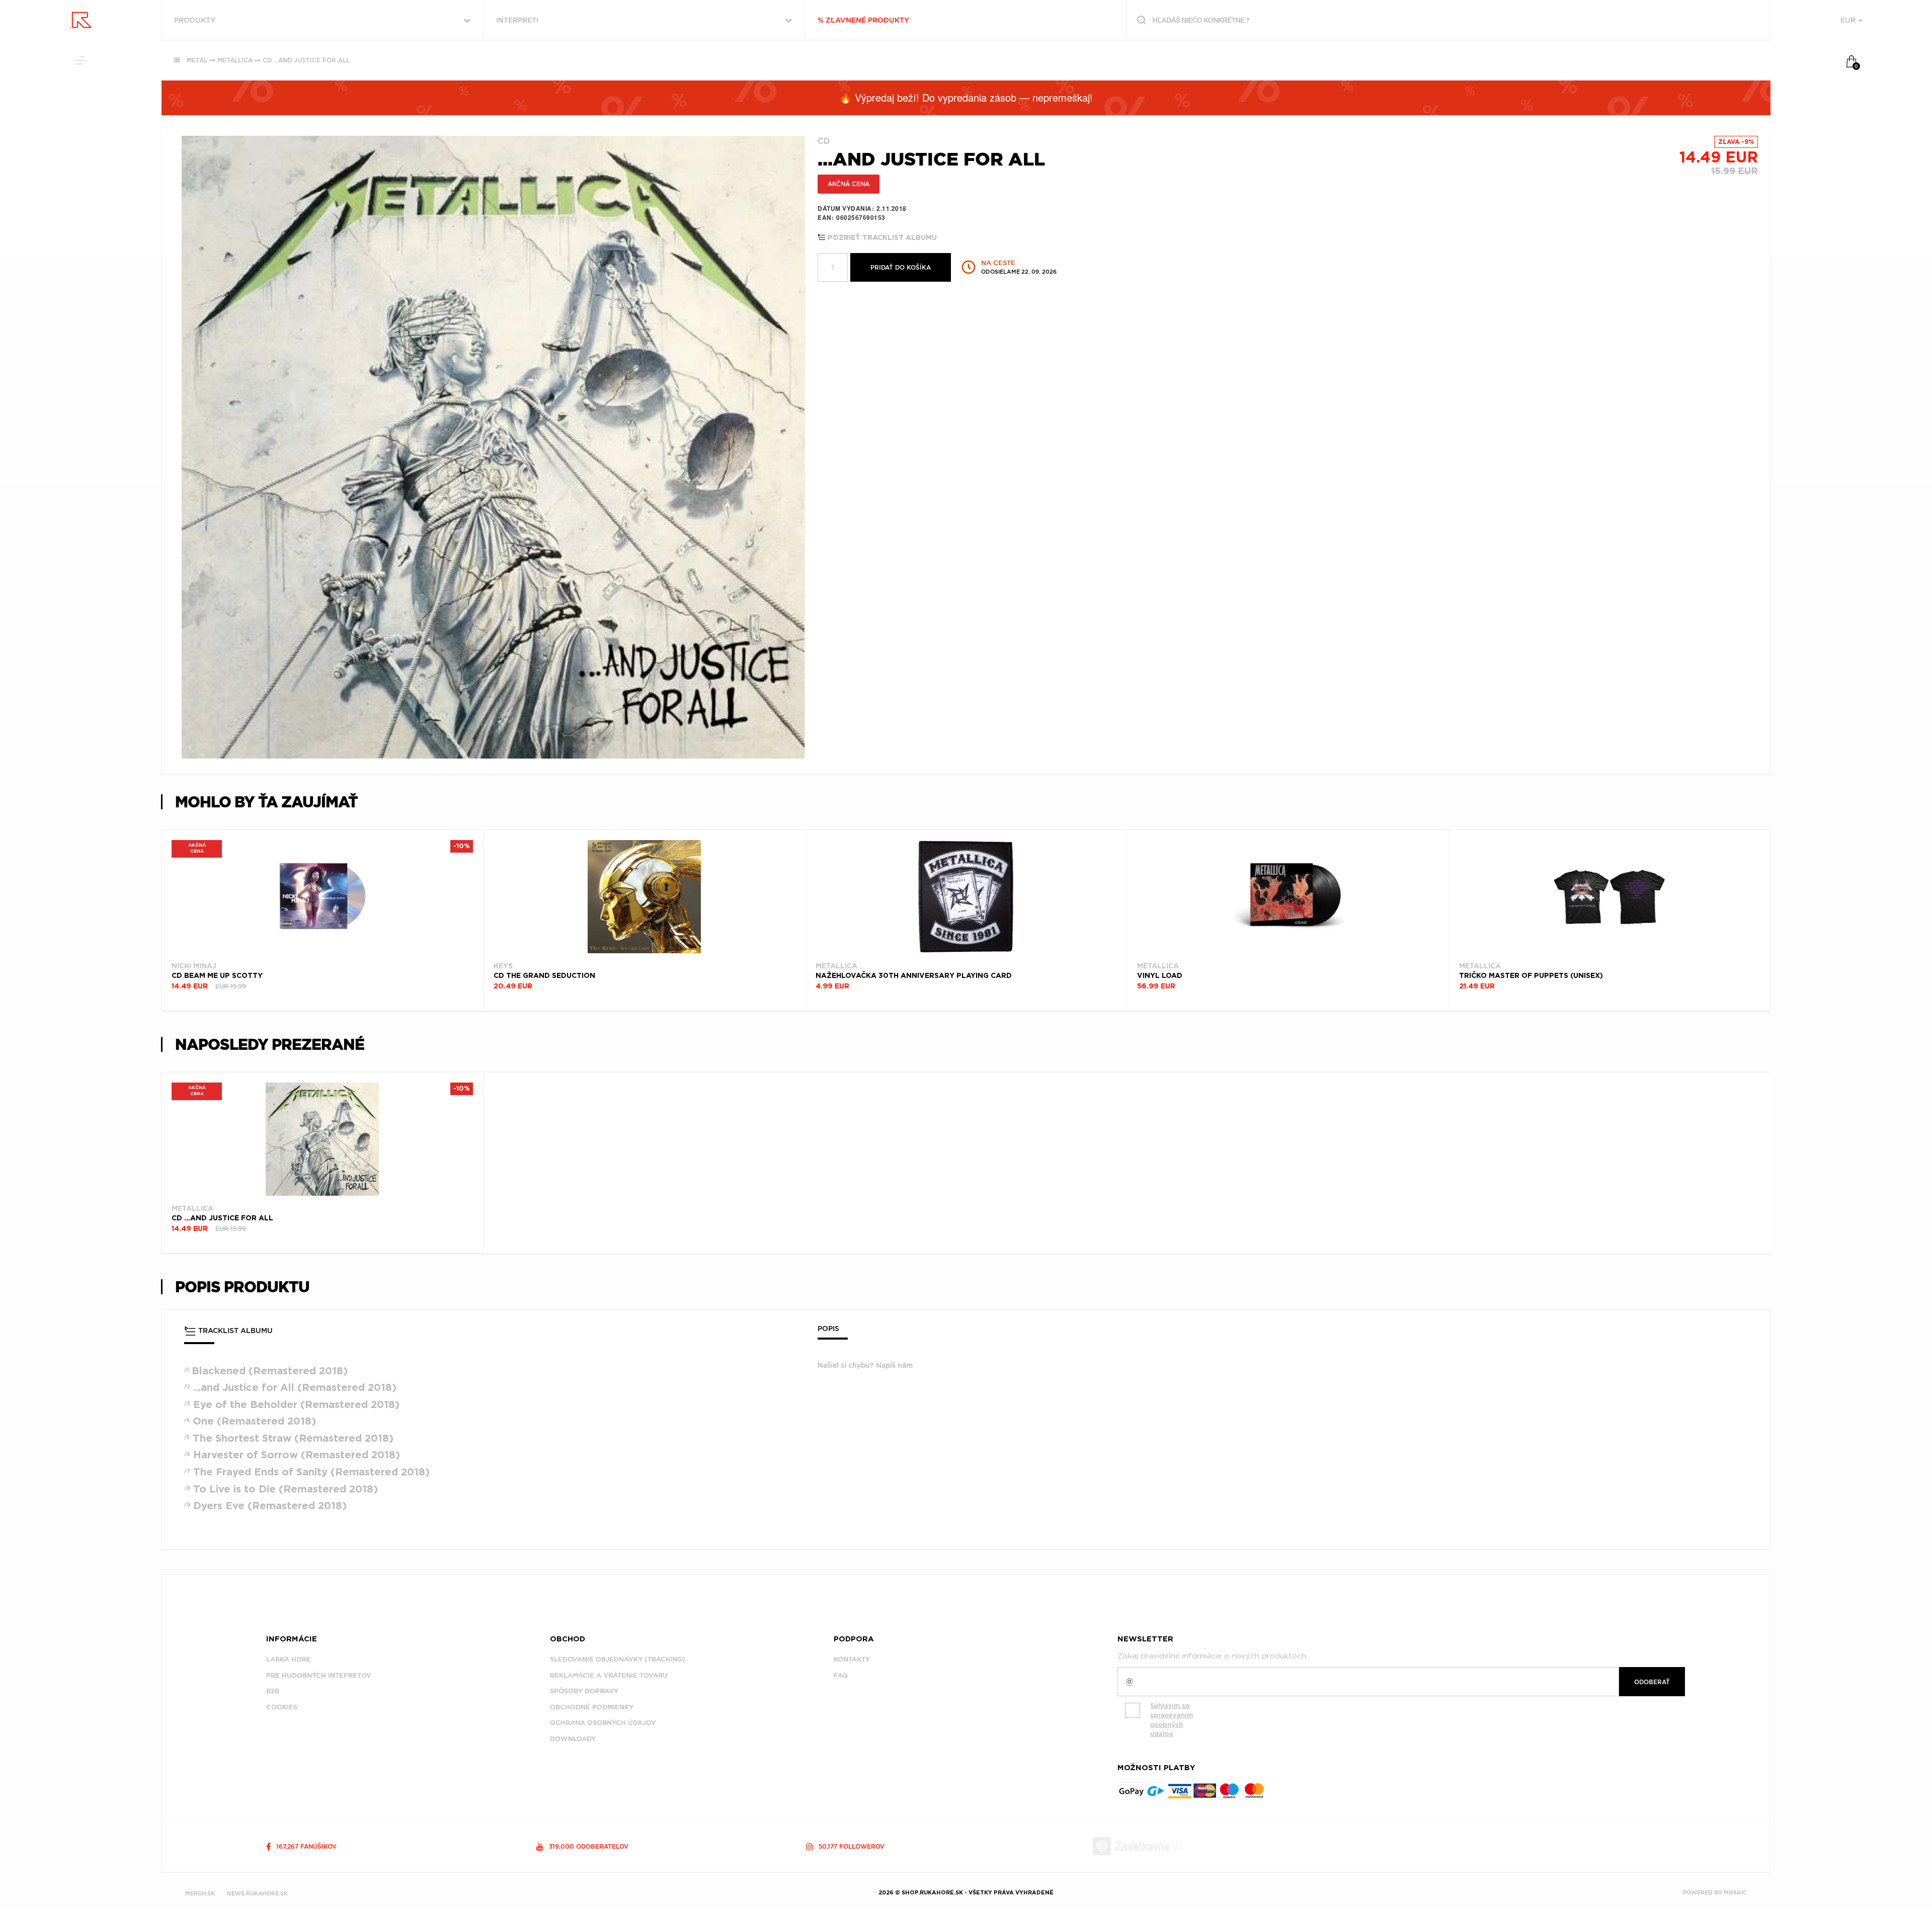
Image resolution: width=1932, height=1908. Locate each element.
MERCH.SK (200, 1893)
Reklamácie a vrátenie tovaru (609, 1675)
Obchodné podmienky (592, 1707)
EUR (1849, 20)
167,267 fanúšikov (305, 1846)
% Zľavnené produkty (863, 20)
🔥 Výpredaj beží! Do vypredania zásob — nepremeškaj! (966, 97)
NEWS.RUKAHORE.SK (257, 1893)
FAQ (841, 1675)
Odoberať (1652, 1682)
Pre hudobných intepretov (319, 1675)
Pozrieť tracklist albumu (881, 238)
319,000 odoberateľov (588, 1846)
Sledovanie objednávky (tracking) (618, 1659)
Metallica (235, 60)
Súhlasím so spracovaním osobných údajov (1172, 1720)
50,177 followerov (851, 1846)
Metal (197, 60)
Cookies (282, 1707)
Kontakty (852, 1659)
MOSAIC (1735, 1892)
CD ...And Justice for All (306, 60)
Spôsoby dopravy (584, 1691)
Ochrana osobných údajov (603, 1723)
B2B (273, 1691)
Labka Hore (289, 1659)
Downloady (573, 1739)
